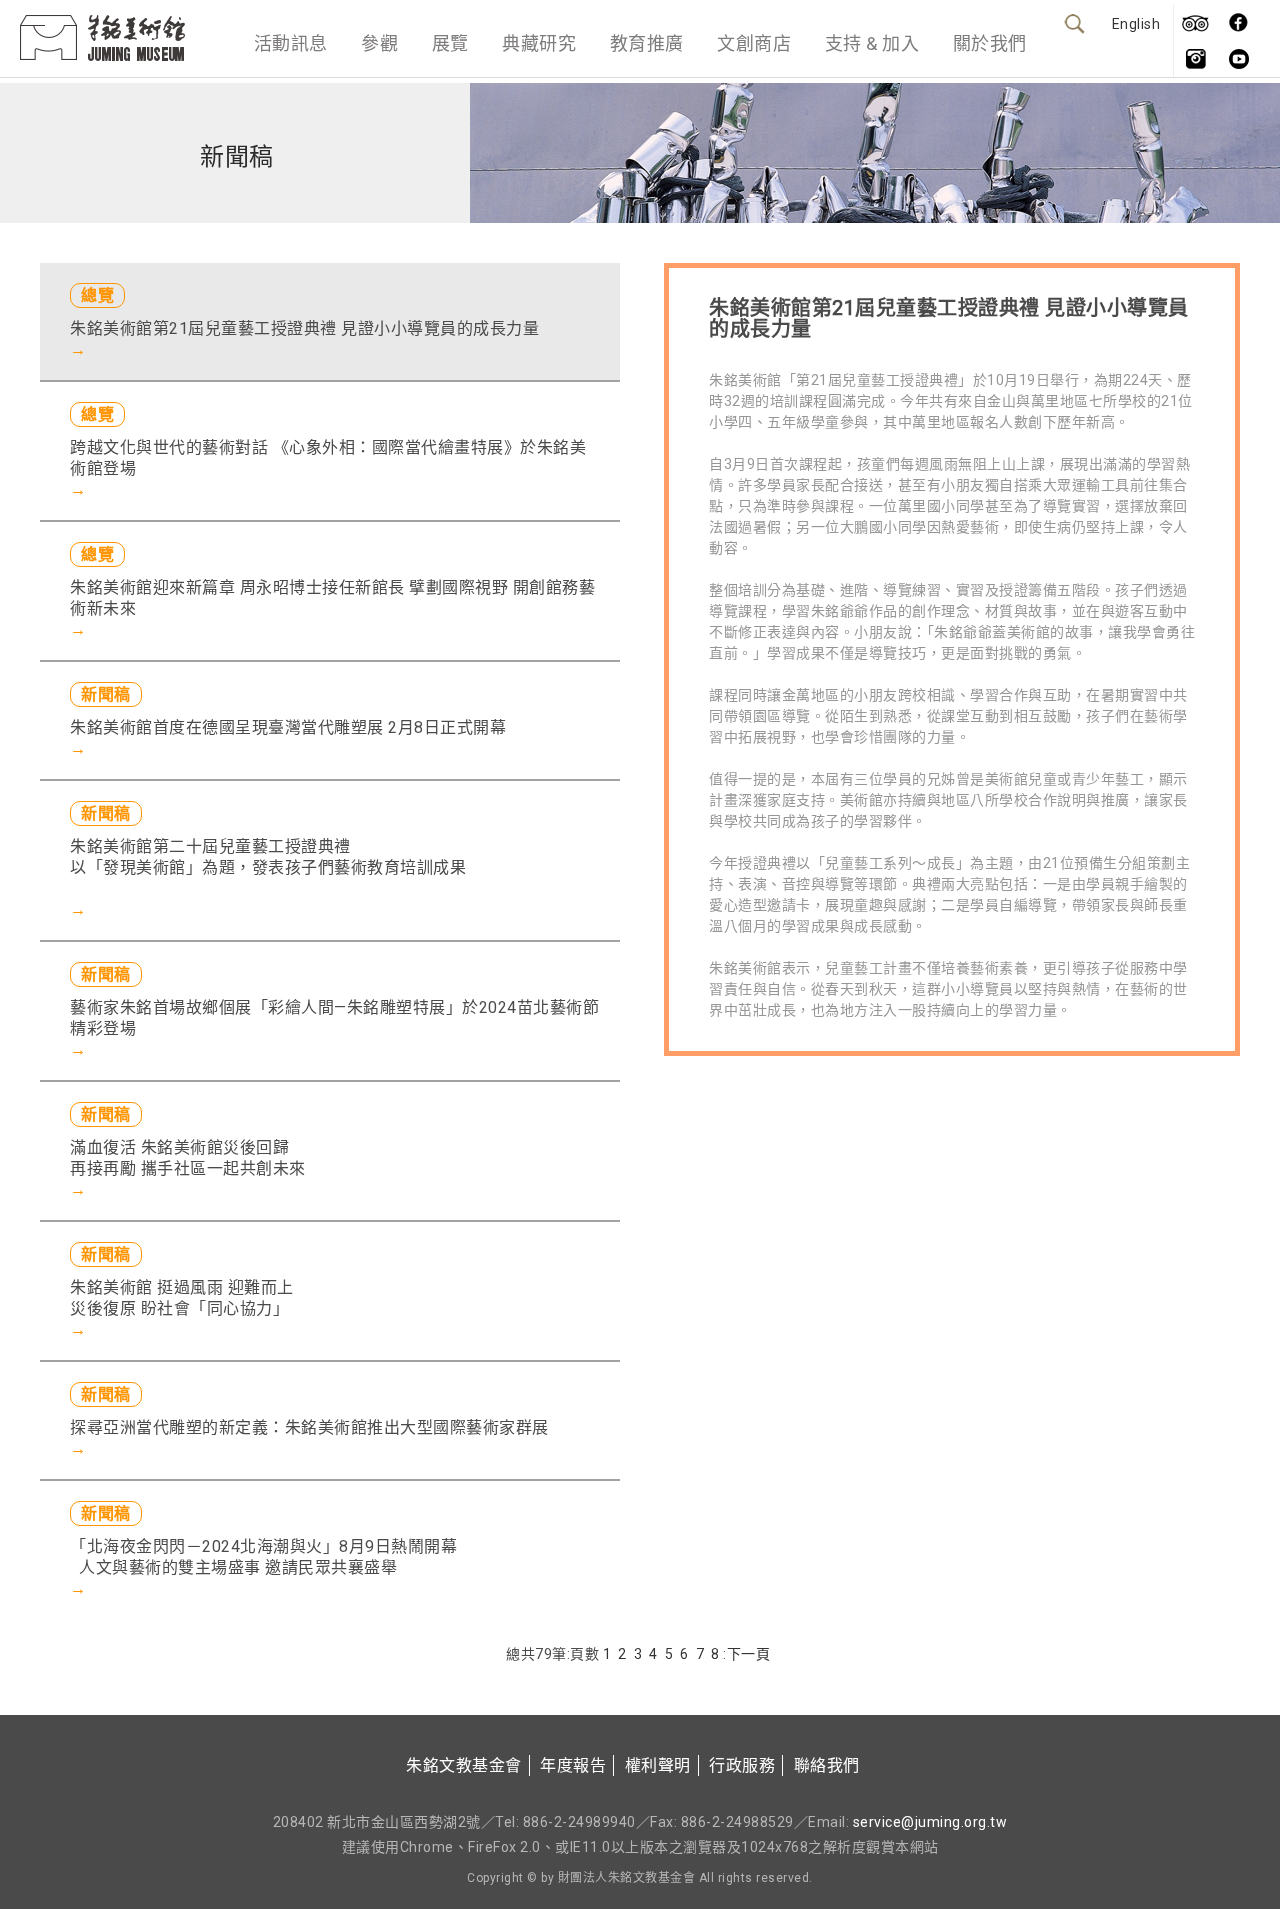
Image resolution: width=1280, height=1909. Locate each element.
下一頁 (749, 1654)
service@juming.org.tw (930, 1822)
